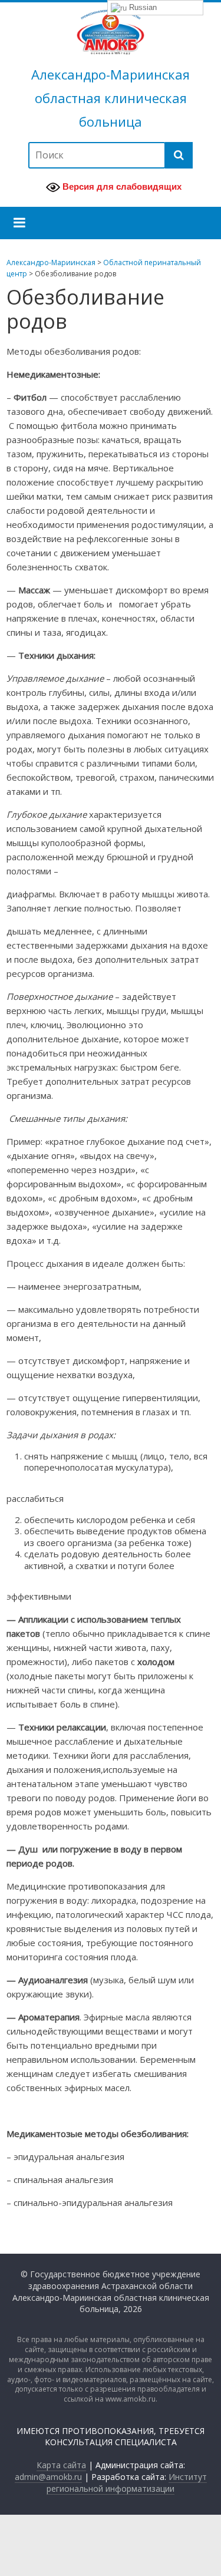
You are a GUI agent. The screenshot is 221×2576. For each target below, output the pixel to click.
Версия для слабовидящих (121, 186)
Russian (142, 7)
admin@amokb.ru (48, 2477)
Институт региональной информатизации (127, 2483)
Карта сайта (61, 2465)
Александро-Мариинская (111, 74)
